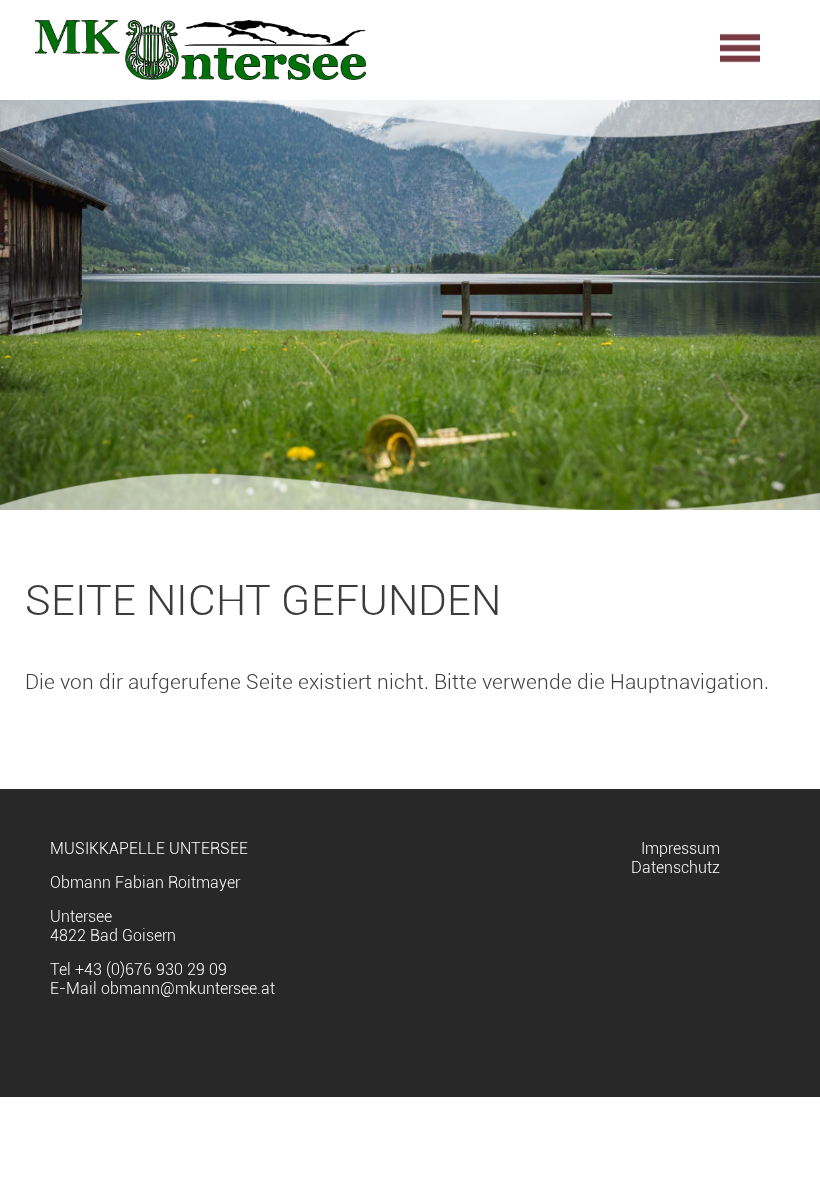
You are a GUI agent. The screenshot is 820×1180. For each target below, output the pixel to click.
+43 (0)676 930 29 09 (151, 969)
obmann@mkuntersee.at (188, 988)
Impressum (680, 848)
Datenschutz (675, 867)
